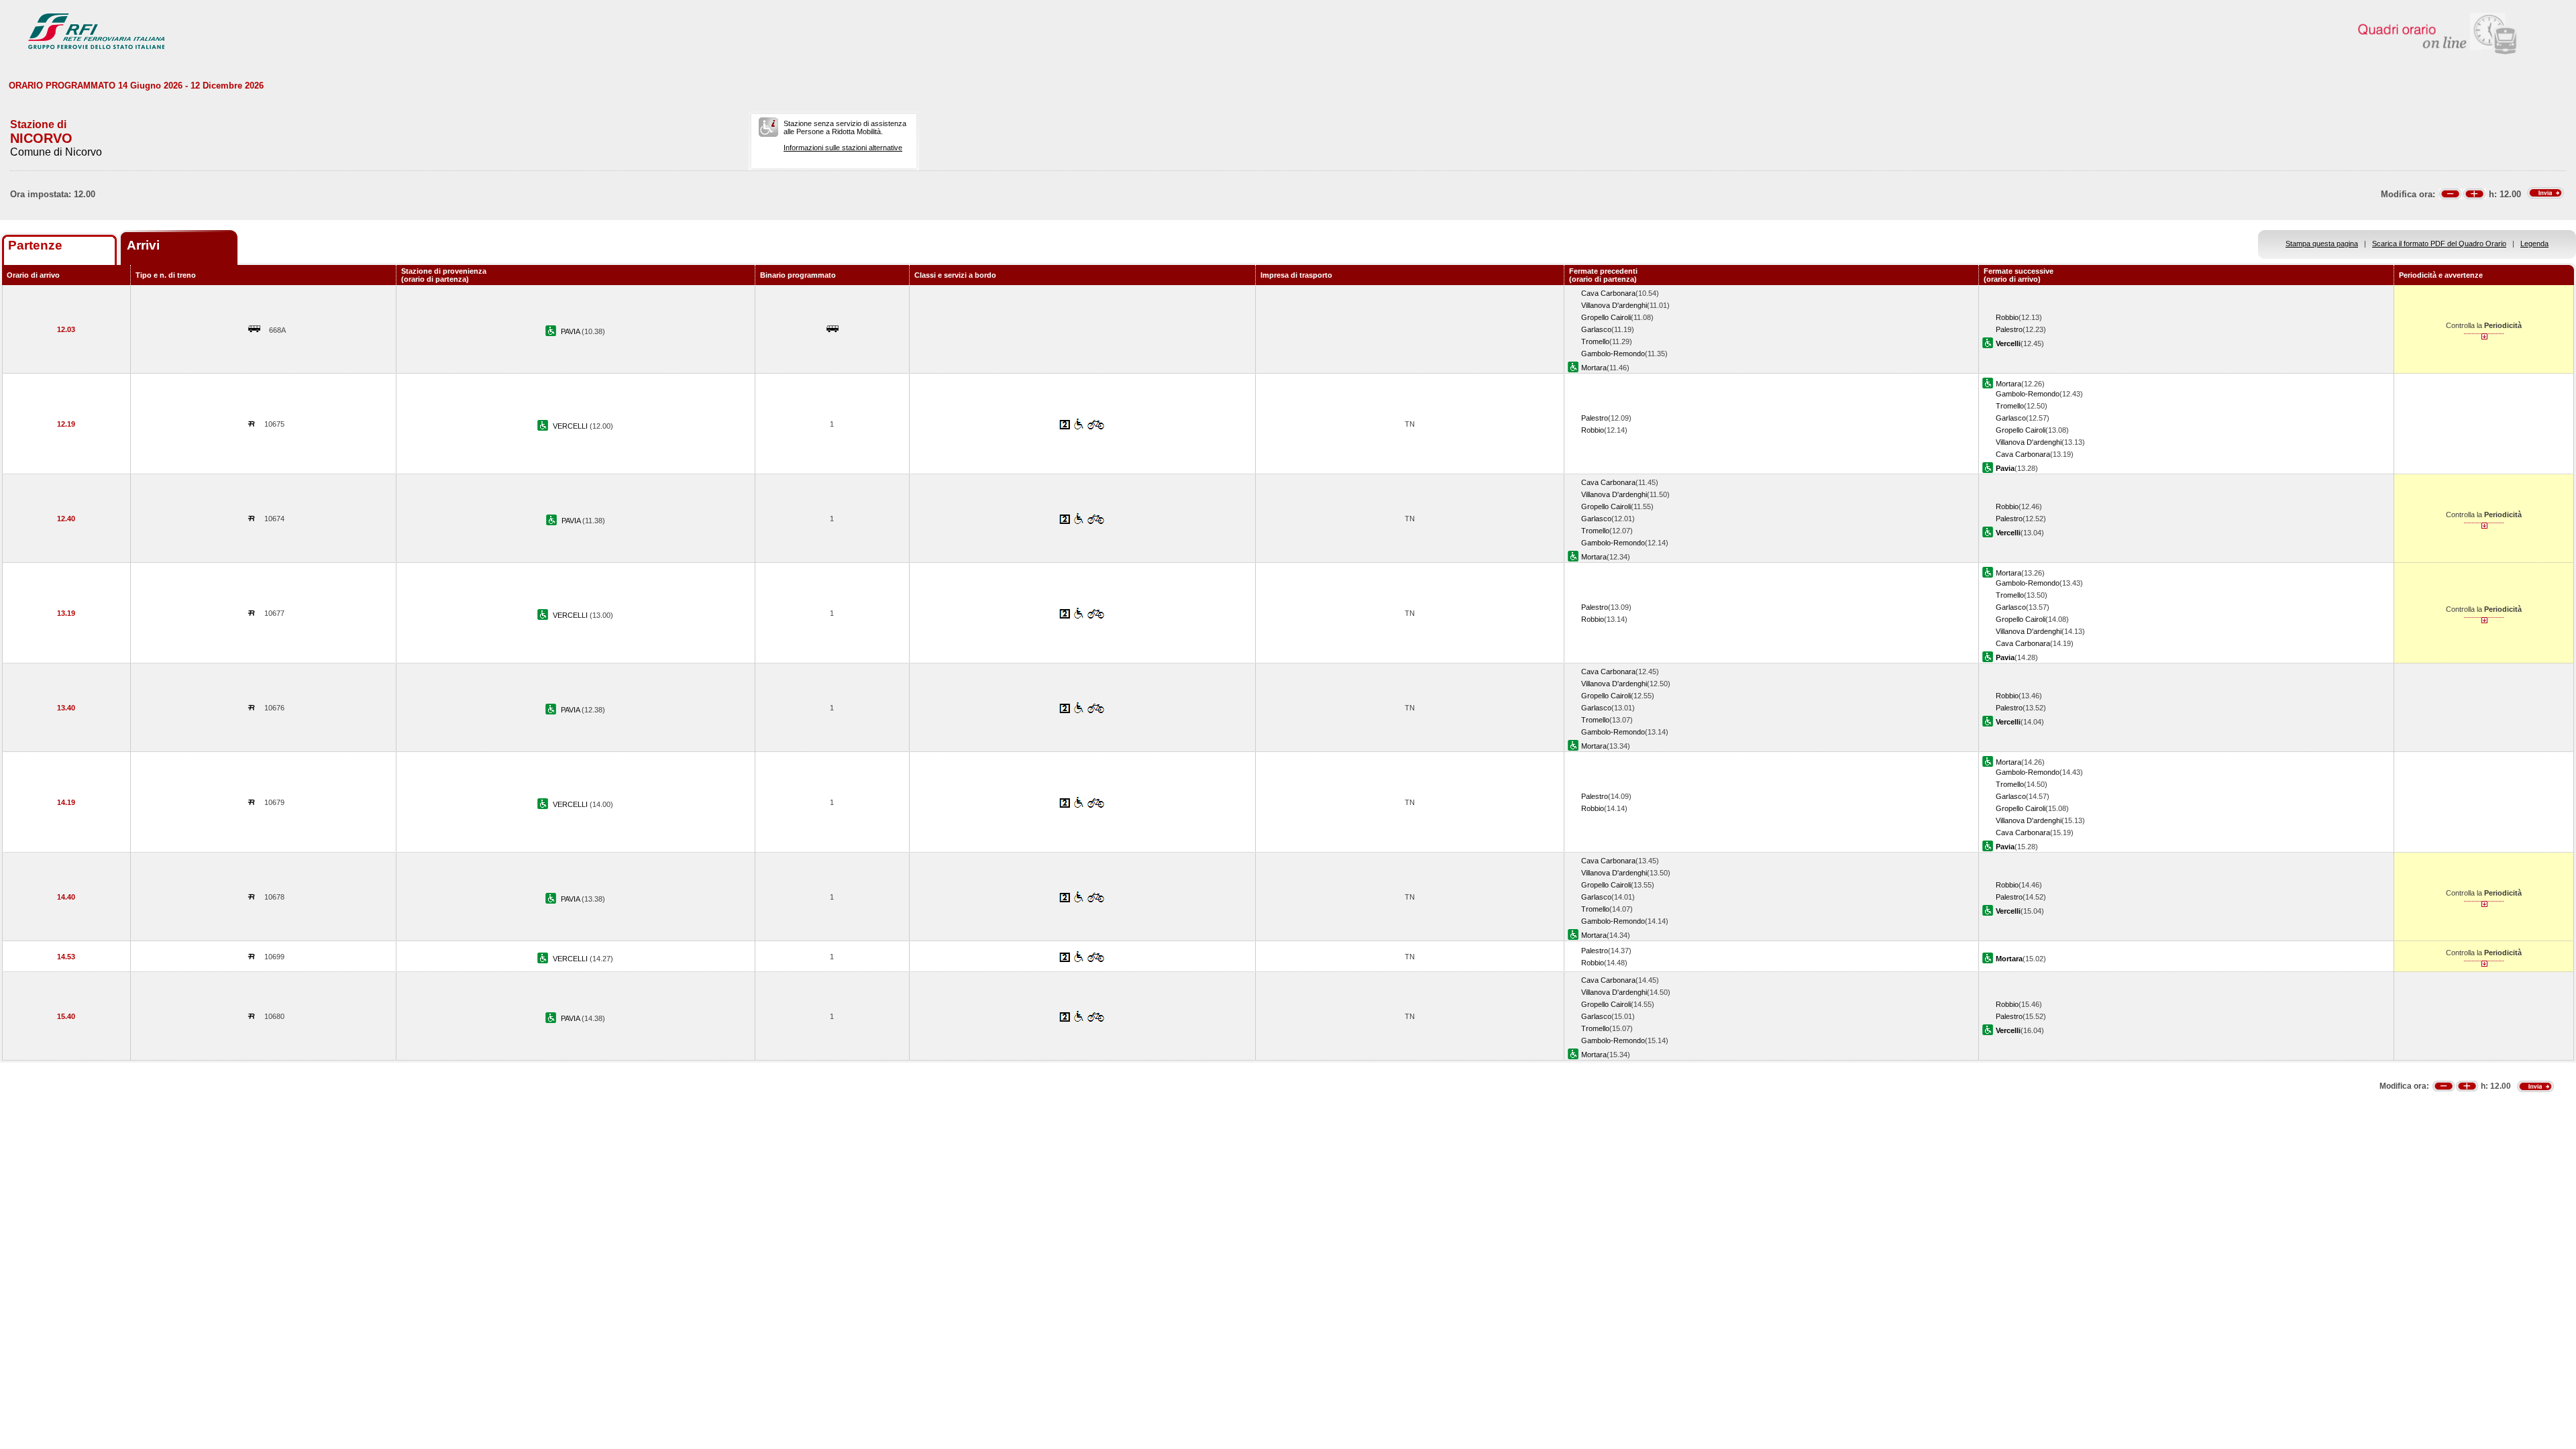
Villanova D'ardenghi (1614, 305)
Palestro (2009, 329)
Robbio (2007, 317)
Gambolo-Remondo (1613, 354)
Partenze (35, 245)
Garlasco (1596, 329)
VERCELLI (571, 426)
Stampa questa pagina (2322, 244)
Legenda (2534, 244)
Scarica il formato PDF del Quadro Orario (2439, 244)
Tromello (1595, 341)
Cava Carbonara (1608, 293)
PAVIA (571, 331)
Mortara (1594, 368)
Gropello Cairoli (1606, 317)
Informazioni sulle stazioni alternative (843, 148)
